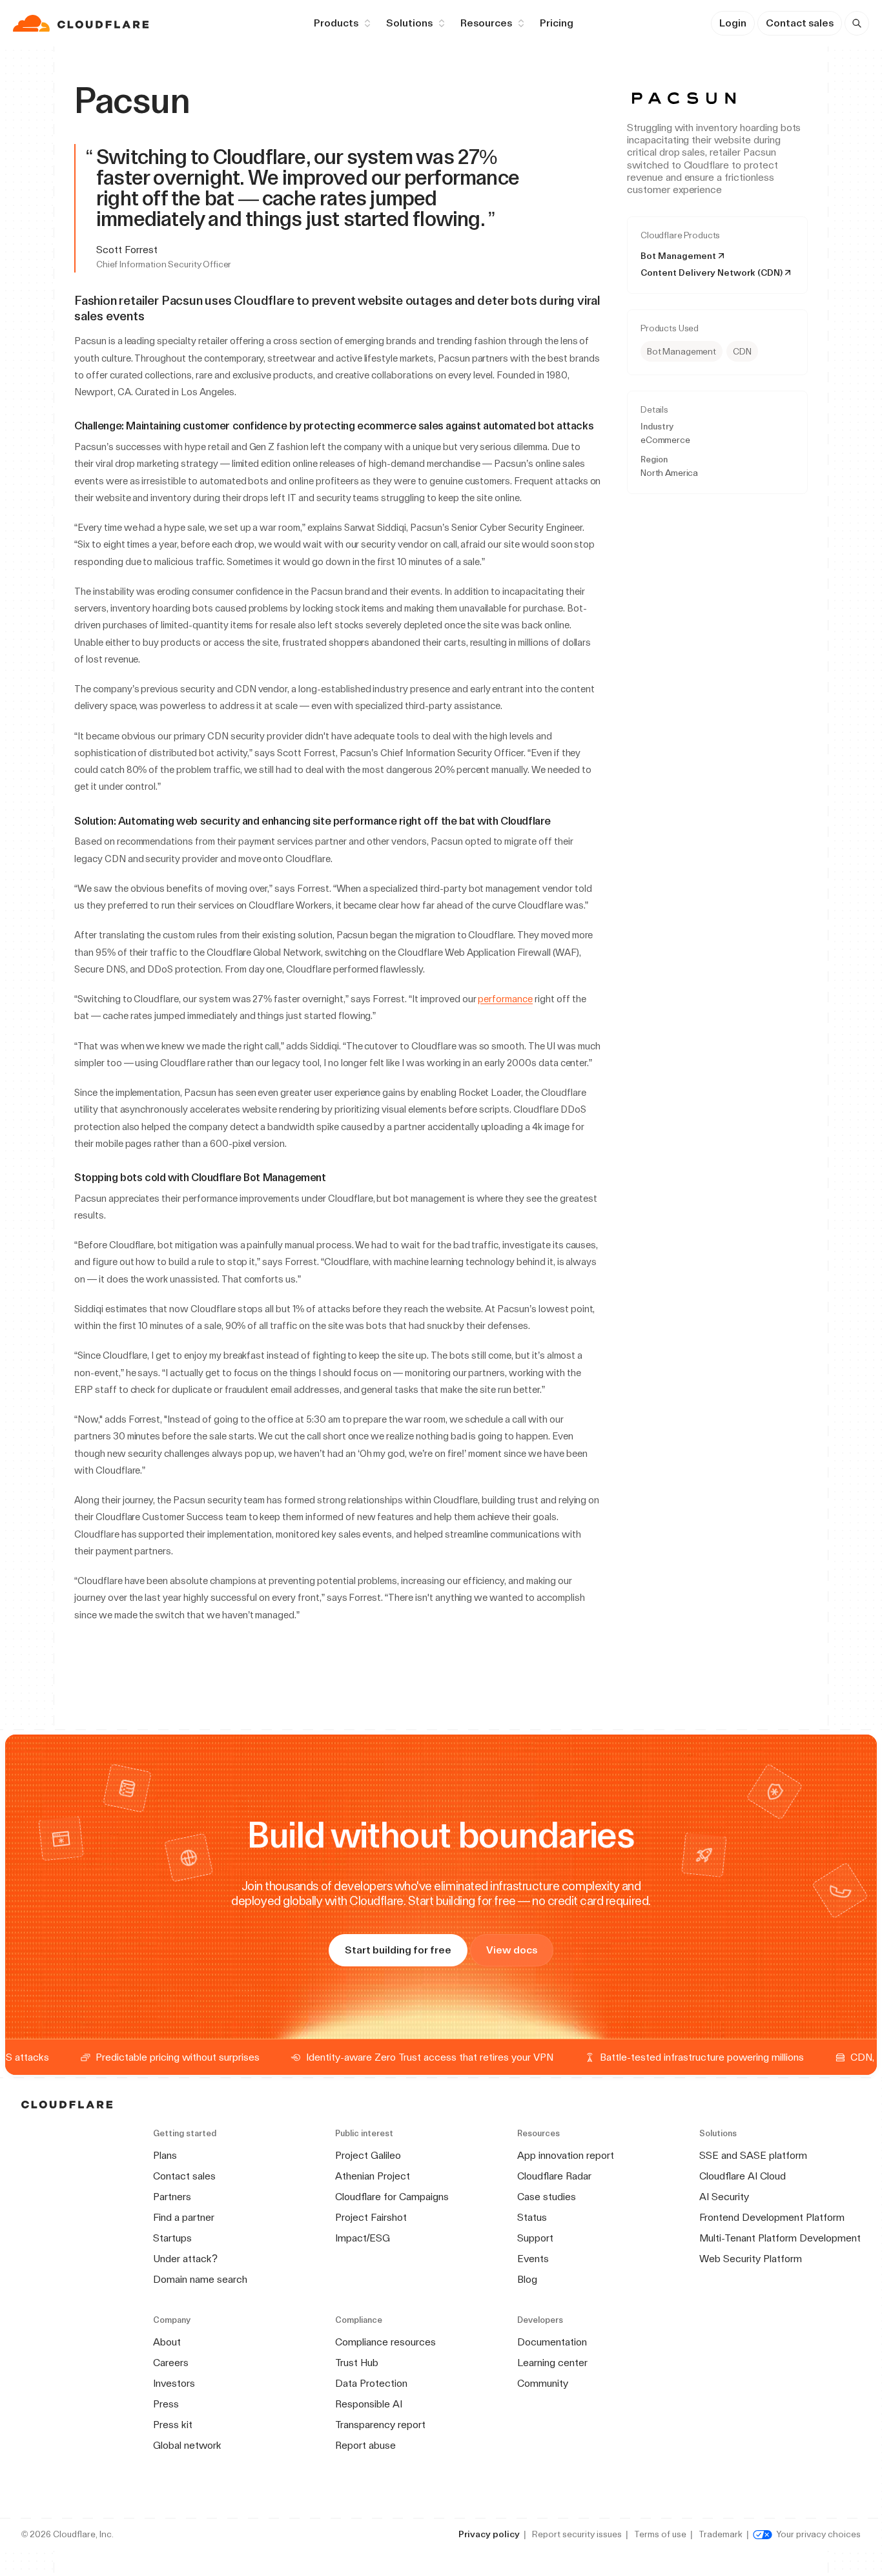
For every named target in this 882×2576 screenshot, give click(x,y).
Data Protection (371, 2383)
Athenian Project (373, 2176)
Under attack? (185, 2259)
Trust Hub (357, 2363)
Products (336, 23)
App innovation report (566, 2155)
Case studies (547, 2197)
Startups (172, 2238)
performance (505, 999)
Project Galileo (368, 2155)
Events (533, 2259)
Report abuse (365, 2445)
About (167, 2342)
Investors (174, 2383)
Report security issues (577, 2534)
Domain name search (200, 2279)
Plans (165, 2155)
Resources (486, 23)
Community (543, 2383)
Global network (187, 2445)
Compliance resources (385, 2342)
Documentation (552, 2342)
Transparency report (380, 2425)
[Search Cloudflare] (857, 23)
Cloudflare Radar (554, 2176)
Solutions (409, 23)
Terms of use (660, 2534)
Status (532, 2217)
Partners (172, 2197)
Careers (171, 2363)
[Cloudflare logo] (82, 23)
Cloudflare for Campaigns (392, 2197)
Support (535, 2238)
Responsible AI (369, 2404)
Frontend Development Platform (772, 2217)
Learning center (552, 2363)
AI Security (724, 2197)
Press (166, 2404)
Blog (527, 2279)
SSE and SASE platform (753, 2155)
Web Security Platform (751, 2259)
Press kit (173, 2425)
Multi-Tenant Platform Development (780, 2238)
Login (733, 23)
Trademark (721, 2534)
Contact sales (800, 23)
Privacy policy (489, 2534)
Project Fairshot (371, 2217)
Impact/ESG (363, 2238)
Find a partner (184, 2217)
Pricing (557, 23)
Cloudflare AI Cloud (743, 2176)
